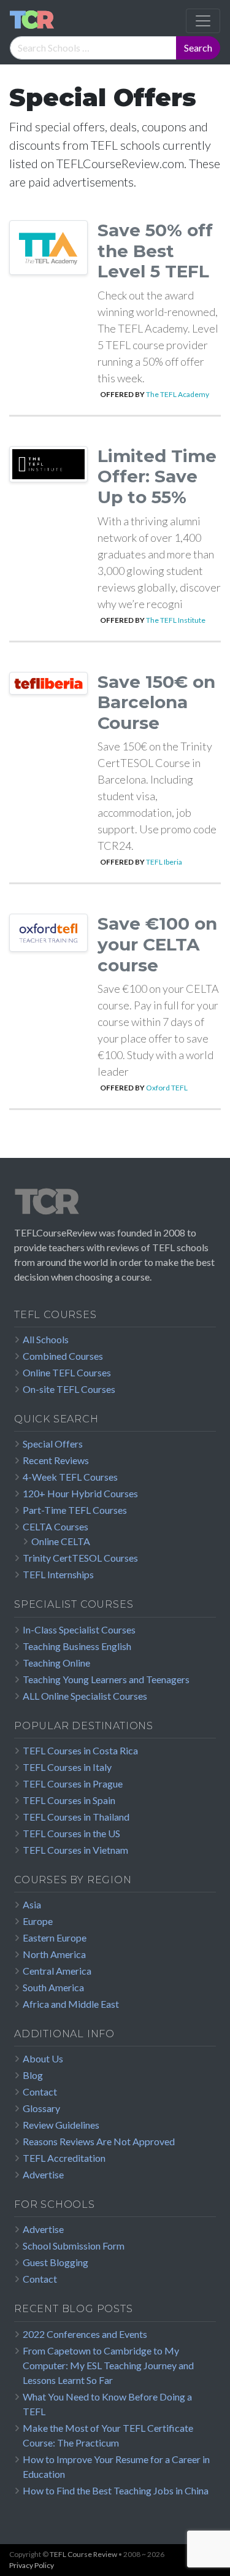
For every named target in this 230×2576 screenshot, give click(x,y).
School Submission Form (74, 2246)
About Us (43, 2058)
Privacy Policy (32, 2565)
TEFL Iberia (164, 862)
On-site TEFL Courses (69, 1389)
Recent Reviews (56, 1460)
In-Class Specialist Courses (79, 1629)
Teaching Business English (77, 1646)
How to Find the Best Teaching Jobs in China (116, 2490)
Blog (33, 2075)
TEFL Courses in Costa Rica (80, 1750)
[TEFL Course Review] (32, 21)
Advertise (43, 2174)
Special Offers (53, 1444)
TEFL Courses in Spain (69, 1800)
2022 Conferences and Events (85, 2334)
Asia (32, 1904)
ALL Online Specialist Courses (85, 1696)
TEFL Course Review (83, 2554)
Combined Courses (63, 1356)
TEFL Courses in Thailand (76, 1817)
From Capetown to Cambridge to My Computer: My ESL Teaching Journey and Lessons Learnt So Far (108, 2365)
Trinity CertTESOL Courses (80, 1558)
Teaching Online (56, 1663)
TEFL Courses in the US (71, 1833)
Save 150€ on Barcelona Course (156, 702)
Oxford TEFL (167, 1088)
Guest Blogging (56, 2262)
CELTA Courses (56, 1526)
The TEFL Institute (176, 620)
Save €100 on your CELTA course (157, 944)
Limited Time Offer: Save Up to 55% (157, 476)
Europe (38, 1921)
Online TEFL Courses (67, 1372)
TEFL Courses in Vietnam (75, 1850)
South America (53, 1987)
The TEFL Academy (178, 394)
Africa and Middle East (71, 2004)
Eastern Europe (55, 1938)
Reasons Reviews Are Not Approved (99, 2141)
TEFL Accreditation (64, 2158)
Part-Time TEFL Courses (75, 1510)
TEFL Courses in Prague (73, 1784)
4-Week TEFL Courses (70, 1477)
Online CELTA (61, 1541)
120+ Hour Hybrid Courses (80, 1493)
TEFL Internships (58, 1574)
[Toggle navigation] (203, 21)
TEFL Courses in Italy (67, 1767)
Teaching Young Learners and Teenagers (106, 1679)
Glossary (41, 2108)
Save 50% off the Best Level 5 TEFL (155, 251)
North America (54, 1954)
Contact (40, 2092)
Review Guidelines (61, 2125)
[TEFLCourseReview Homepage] (115, 1206)
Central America (57, 1971)
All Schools (46, 1339)
